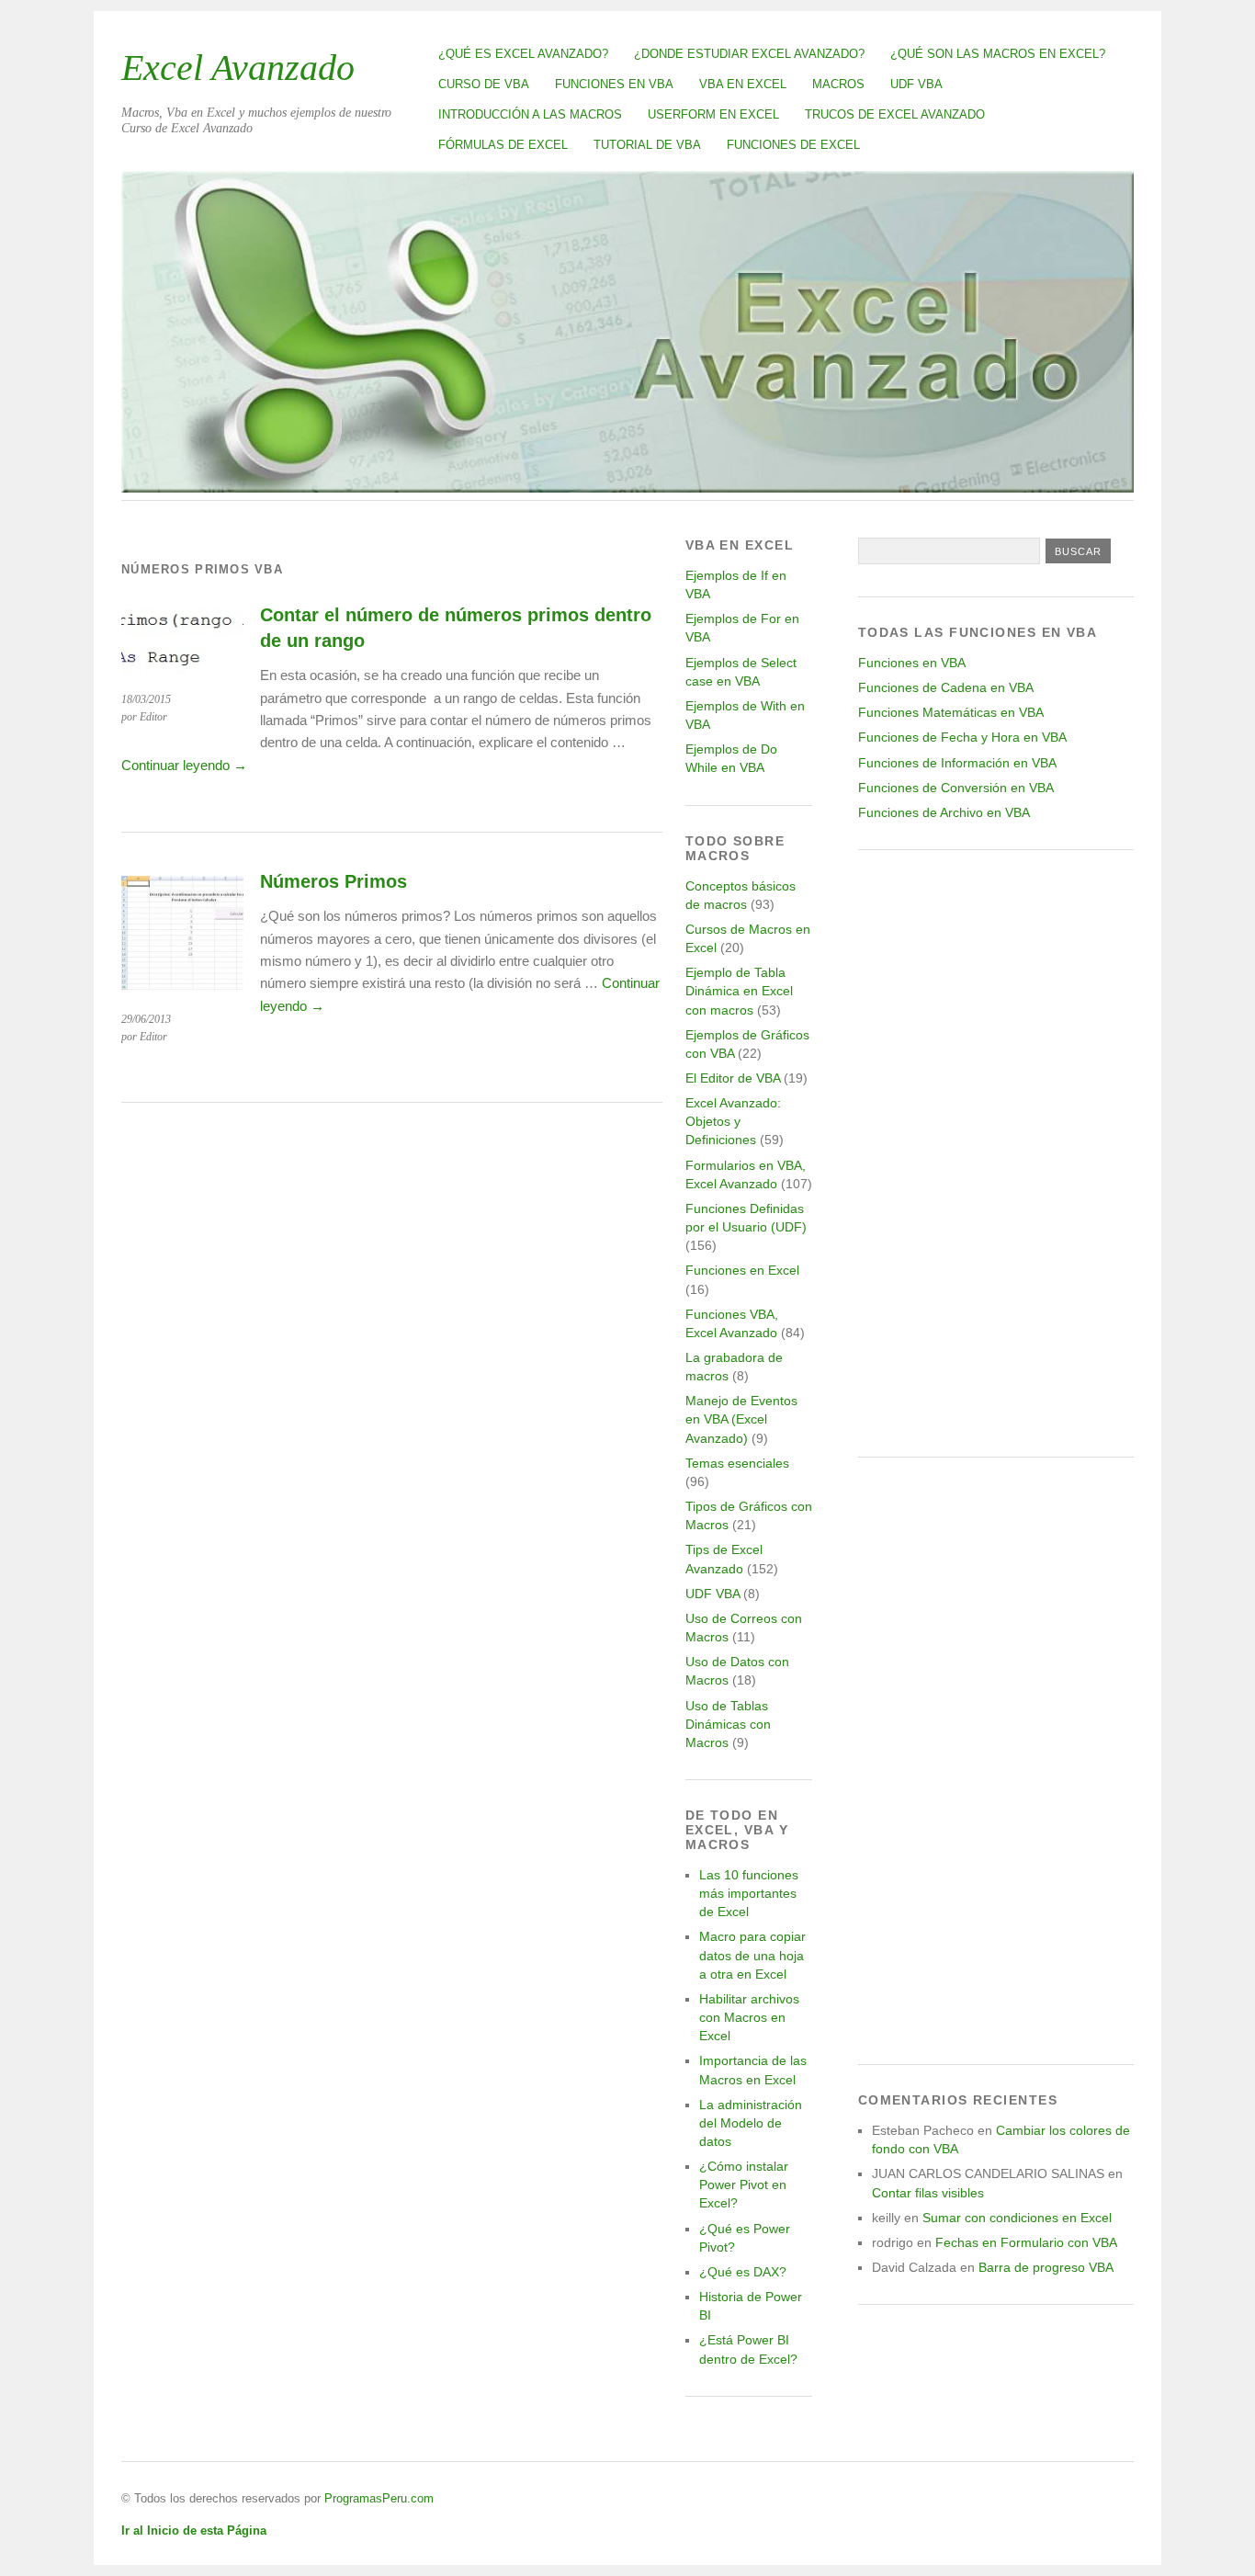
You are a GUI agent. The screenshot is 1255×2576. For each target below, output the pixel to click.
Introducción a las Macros (530, 114)
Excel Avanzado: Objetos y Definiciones (733, 1121)
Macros (838, 84)
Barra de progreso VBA (1046, 2267)
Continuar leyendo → (184, 765)
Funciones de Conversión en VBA (956, 788)
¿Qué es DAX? (743, 2272)
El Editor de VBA (733, 1078)
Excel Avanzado (238, 68)
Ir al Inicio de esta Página (194, 2531)
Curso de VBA (484, 84)
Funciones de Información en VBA (957, 763)
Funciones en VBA (614, 84)
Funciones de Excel (793, 145)
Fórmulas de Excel (503, 145)
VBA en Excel (743, 84)
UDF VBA (916, 84)
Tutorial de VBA (647, 145)
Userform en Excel (713, 114)
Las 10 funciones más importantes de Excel (749, 1893)
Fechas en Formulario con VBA (1026, 2242)
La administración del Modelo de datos (751, 2123)
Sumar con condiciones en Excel (1017, 2218)
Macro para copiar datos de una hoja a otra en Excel (752, 1955)
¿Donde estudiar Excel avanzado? (749, 54)
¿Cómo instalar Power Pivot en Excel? (744, 2184)
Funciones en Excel (742, 1270)
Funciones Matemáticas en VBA (951, 712)
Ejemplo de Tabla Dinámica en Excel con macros (739, 991)
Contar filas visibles (928, 2193)
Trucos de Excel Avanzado (895, 114)
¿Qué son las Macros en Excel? (998, 54)
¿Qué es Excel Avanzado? (523, 54)
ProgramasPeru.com (379, 2498)
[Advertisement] (996, 1153)
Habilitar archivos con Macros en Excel (749, 2017)
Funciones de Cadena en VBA (946, 687)
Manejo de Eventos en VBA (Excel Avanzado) (741, 1419)
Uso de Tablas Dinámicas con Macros (728, 1724)
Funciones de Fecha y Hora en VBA (962, 737)
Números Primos (334, 881)
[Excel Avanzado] (627, 488)
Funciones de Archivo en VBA (944, 812)
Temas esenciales (737, 1463)
